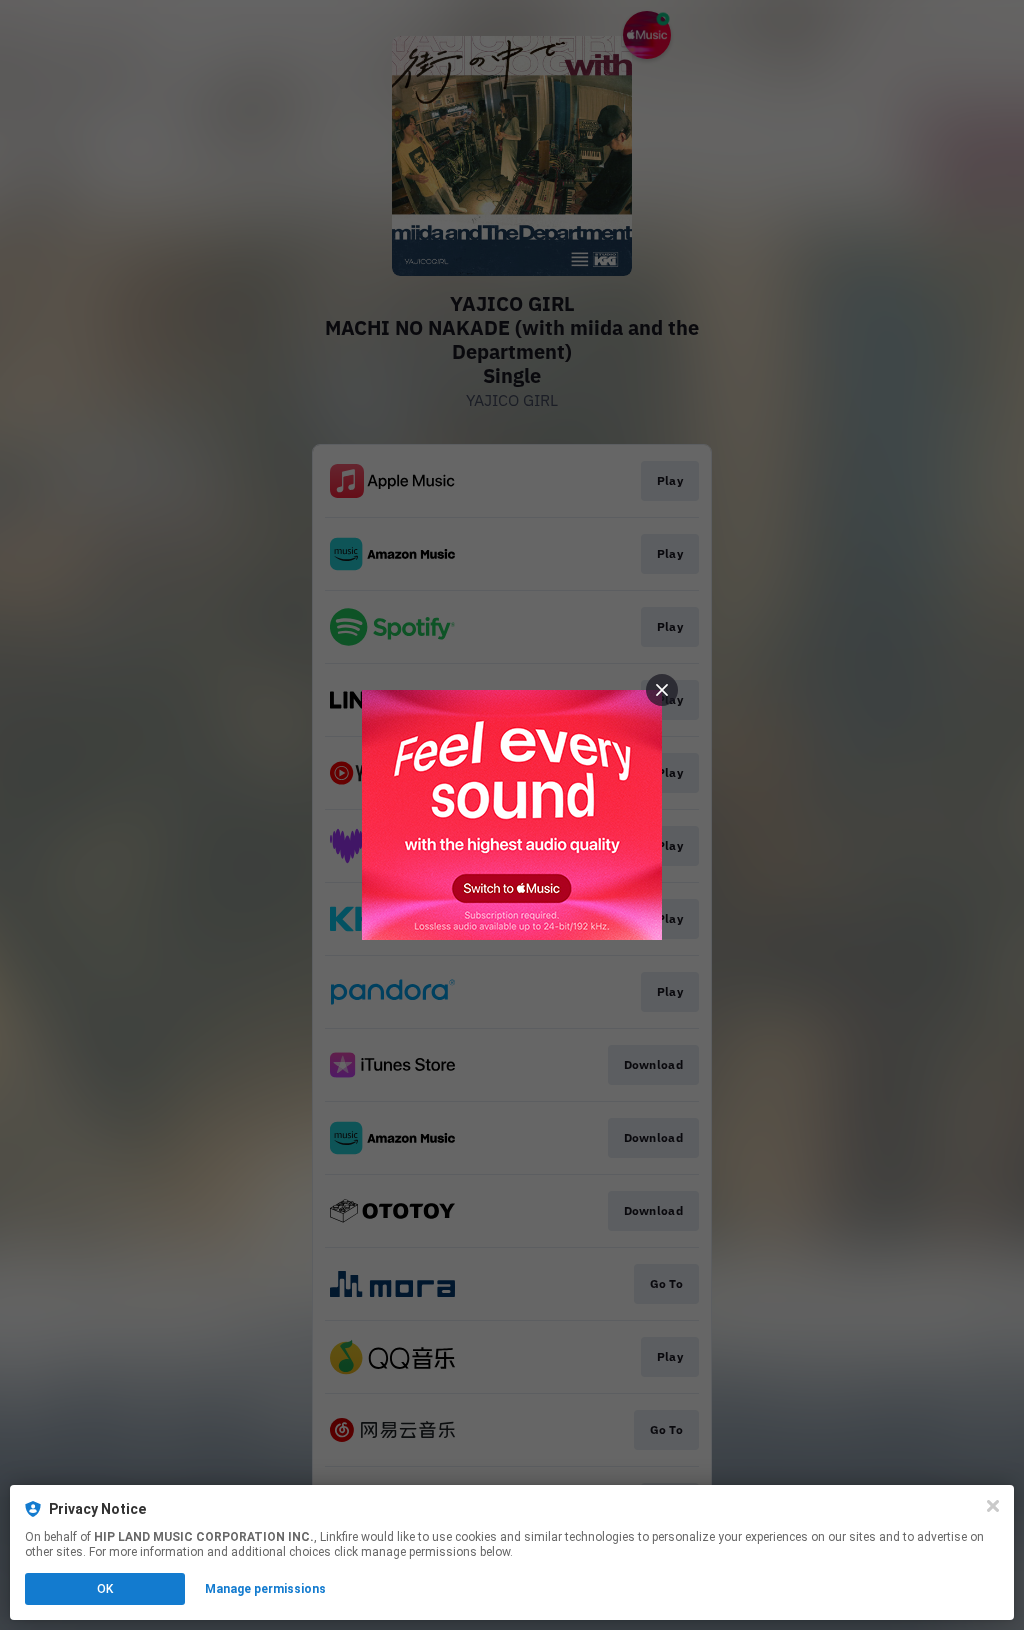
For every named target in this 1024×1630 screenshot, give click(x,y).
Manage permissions (265, 1589)
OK (105, 1589)
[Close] (993, 1506)
